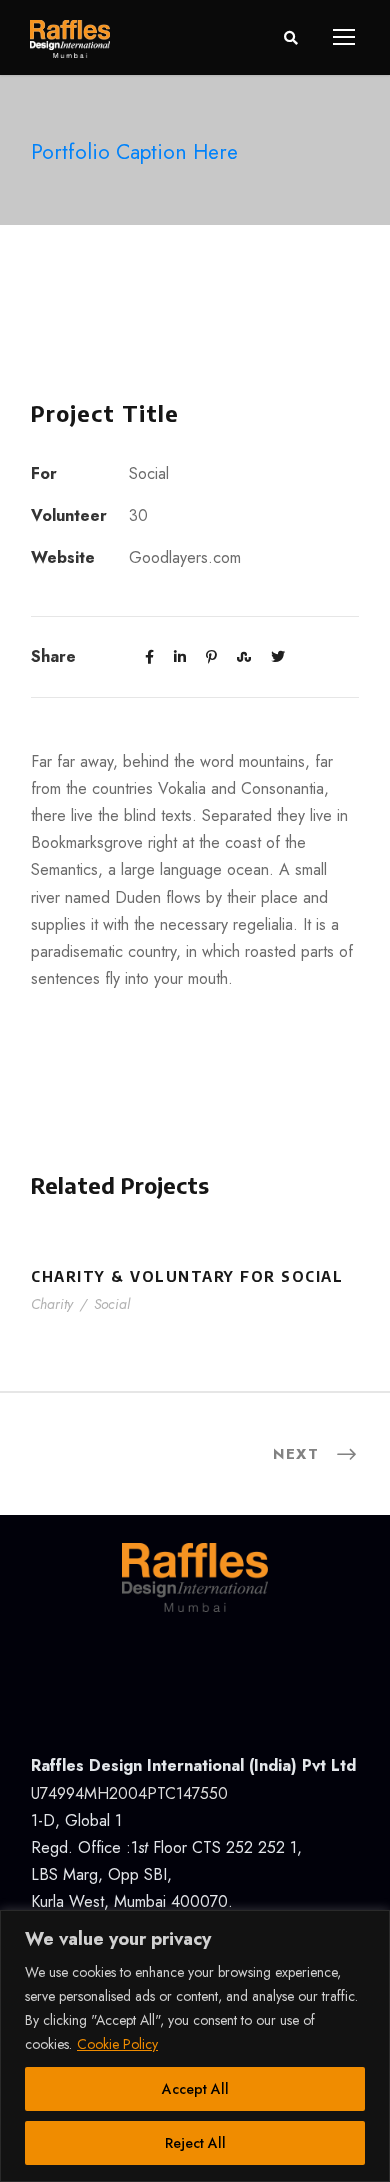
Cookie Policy (117, 2044)
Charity (52, 1304)
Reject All (195, 2143)
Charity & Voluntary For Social (187, 1276)
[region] (195, 2046)
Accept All (195, 2089)
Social (112, 1304)
